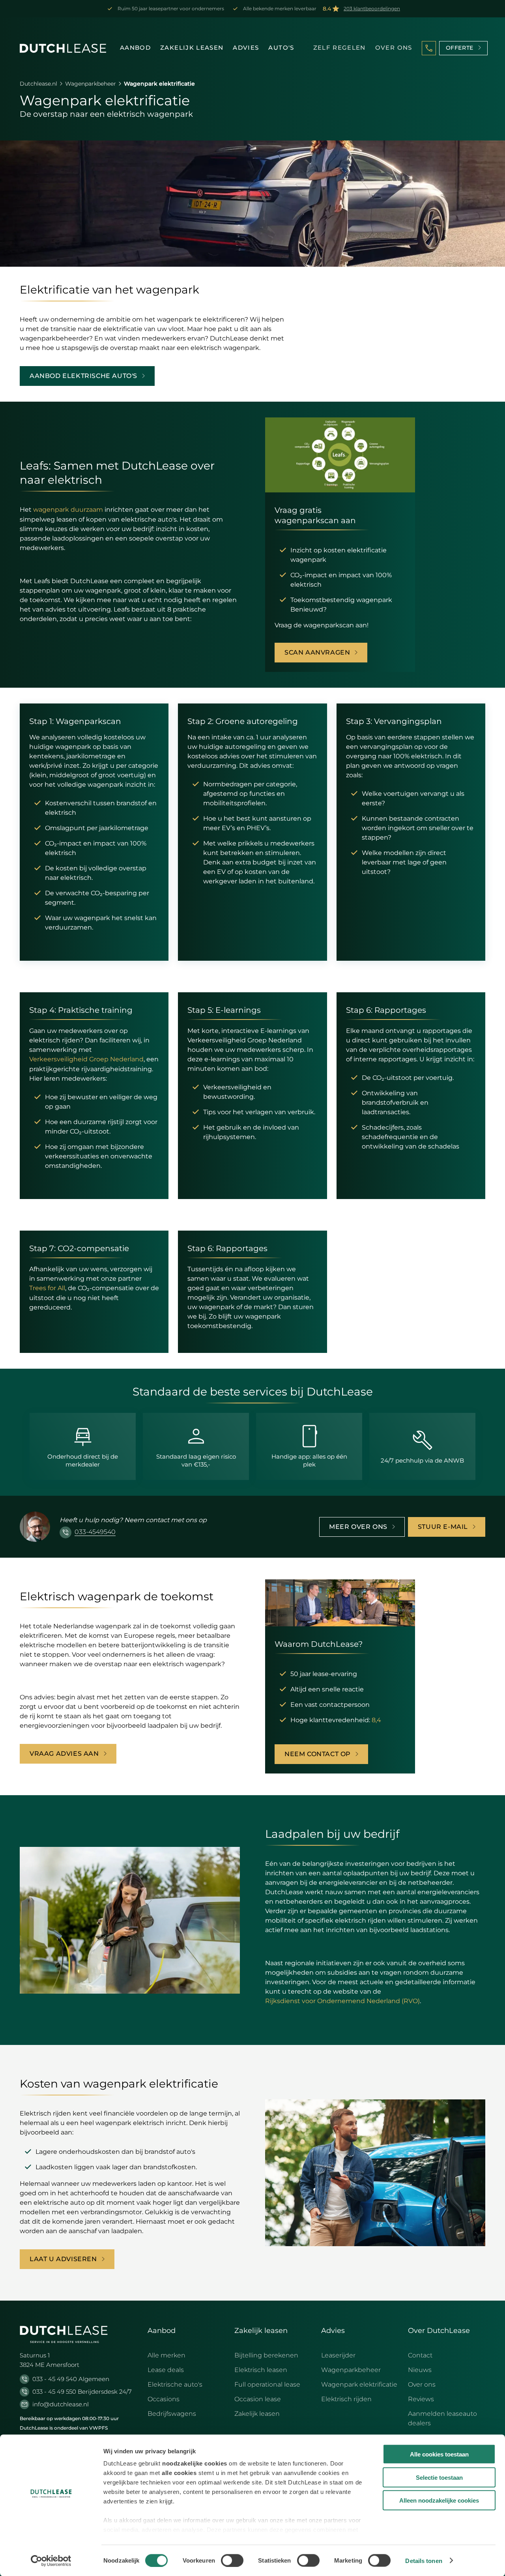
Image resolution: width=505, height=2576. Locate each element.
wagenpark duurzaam (68, 510)
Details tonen (424, 2560)
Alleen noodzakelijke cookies (439, 2500)
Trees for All (47, 1288)
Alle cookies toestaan (439, 2454)
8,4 (376, 1720)
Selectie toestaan (439, 2477)
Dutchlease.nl (38, 84)
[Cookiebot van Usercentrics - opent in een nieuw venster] (51, 2561)
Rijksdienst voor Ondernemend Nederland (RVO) (342, 2001)
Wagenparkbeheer (91, 84)
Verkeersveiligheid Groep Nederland (86, 1059)
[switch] (232, 2560)
